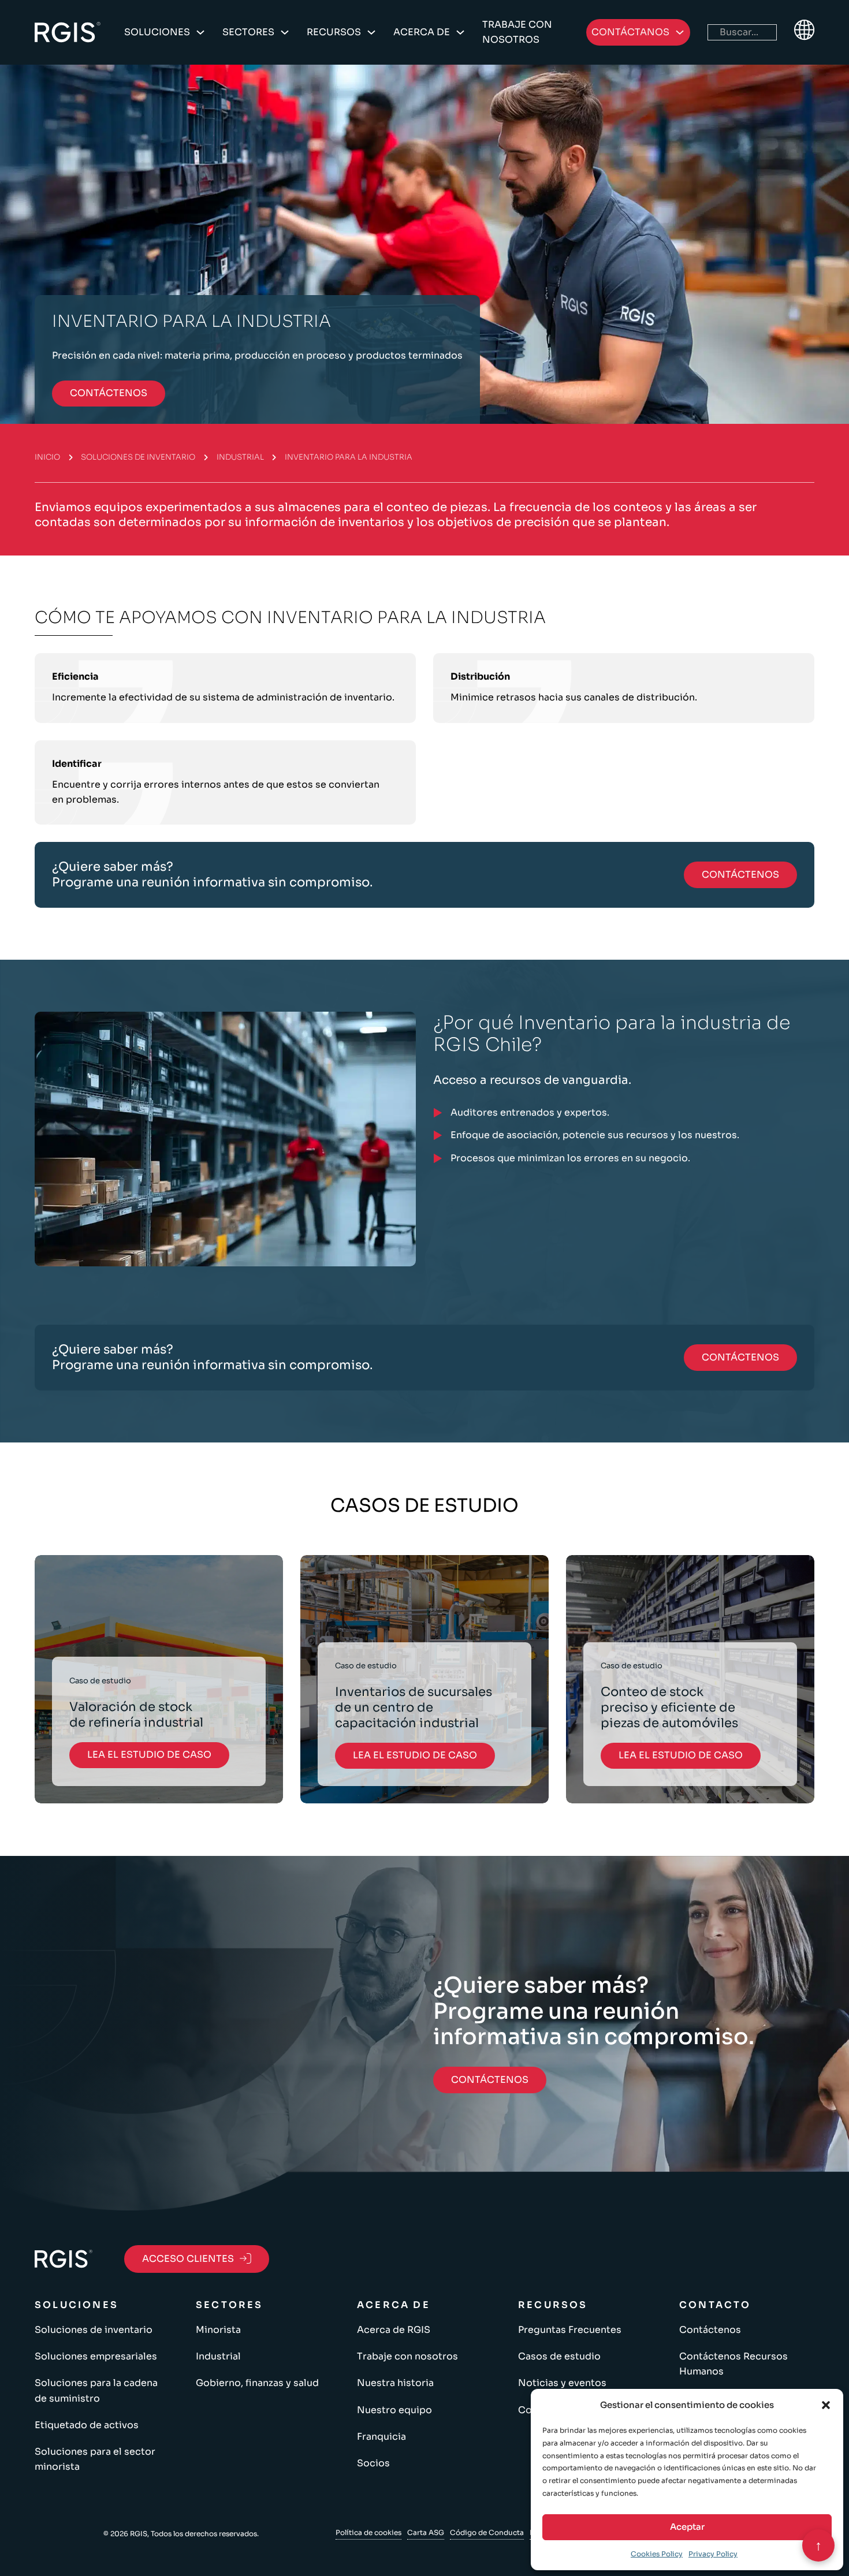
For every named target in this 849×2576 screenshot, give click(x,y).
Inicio (47, 457)
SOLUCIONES (157, 32)
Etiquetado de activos (87, 2425)
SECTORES (248, 32)
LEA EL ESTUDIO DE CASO (149, 1755)
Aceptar (687, 2527)
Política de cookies (368, 2532)
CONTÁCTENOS (109, 393)
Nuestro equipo (394, 2410)
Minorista (218, 2330)
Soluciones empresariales (96, 2356)
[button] (826, 2405)
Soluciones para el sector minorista (95, 2459)
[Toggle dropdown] (200, 32)
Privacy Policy (713, 2554)
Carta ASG (426, 2532)
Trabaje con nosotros (517, 32)
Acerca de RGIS (394, 2330)
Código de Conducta (487, 2532)
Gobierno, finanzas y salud (257, 2383)
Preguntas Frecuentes (570, 2330)
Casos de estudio (559, 2356)
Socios (373, 2463)
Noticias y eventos (562, 2383)
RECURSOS (334, 32)
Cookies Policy (657, 2554)
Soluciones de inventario (138, 457)
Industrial (240, 457)
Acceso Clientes (188, 2259)
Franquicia (381, 2437)
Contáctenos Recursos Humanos (733, 2364)
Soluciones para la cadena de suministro (96, 2390)
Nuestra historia (395, 2383)
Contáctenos (710, 2330)
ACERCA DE (422, 32)
